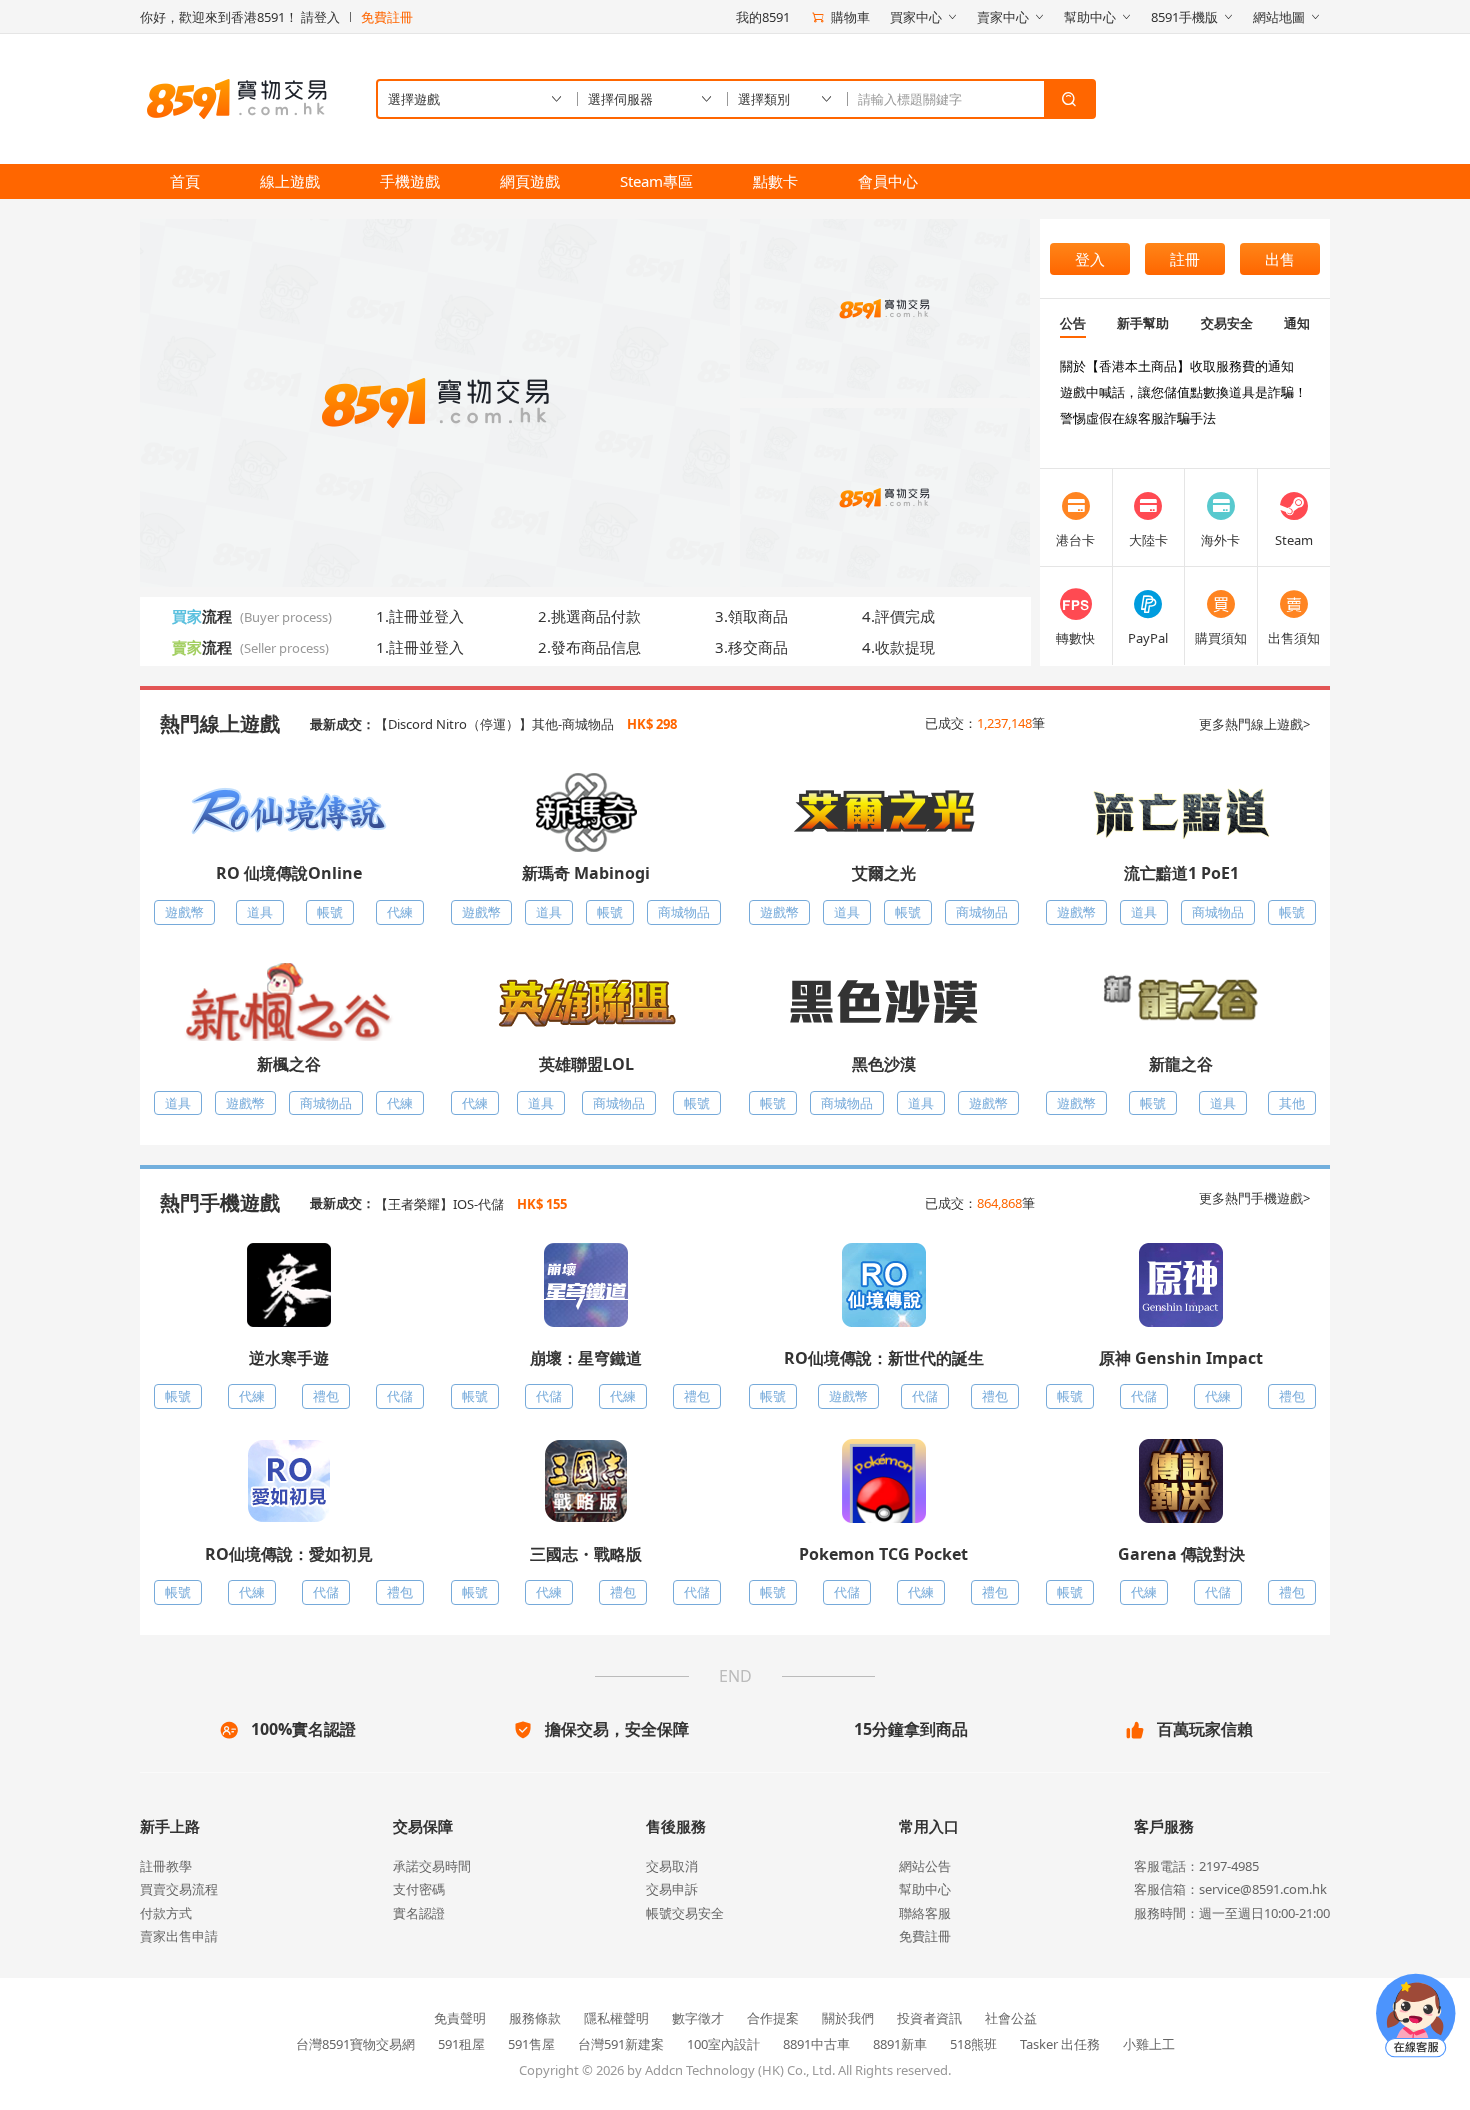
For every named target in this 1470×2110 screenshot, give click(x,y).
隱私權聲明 (616, 2018)
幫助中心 (925, 1889)
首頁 (185, 181)
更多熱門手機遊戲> (1254, 1198)
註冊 (1185, 259)
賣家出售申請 (179, 1936)
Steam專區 (656, 181)
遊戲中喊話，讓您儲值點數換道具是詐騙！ (1183, 392)
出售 (1280, 259)
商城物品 (684, 912)
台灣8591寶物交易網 (355, 2044)
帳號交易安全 (685, 1913)
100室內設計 (723, 2044)
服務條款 (535, 2018)
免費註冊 (387, 17)
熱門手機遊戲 (220, 1202)
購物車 (850, 17)
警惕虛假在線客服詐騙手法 (1138, 418)
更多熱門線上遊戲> (1254, 724)
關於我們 (848, 2018)
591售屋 (531, 2044)
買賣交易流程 (179, 1889)
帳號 (330, 912)
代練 (400, 912)
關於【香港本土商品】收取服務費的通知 (1177, 366)
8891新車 (900, 2044)
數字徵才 (698, 2018)
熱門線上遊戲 (220, 723)
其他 (1292, 1103)
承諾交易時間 (432, 1866)
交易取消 (672, 1866)
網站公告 (925, 1866)
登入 (1090, 259)
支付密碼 (419, 1889)
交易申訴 (672, 1889)
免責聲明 (460, 2018)
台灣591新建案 (621, 2044)
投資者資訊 (929, 2018)
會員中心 (888, 181)
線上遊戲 (290, 181)
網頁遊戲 (530, 181)
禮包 (326, 1396)
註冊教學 (166, 1866)
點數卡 (775, 181)
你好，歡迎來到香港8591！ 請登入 (240, 17)
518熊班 (973, 2044)
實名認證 (419, 1913)
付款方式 (166, 1913)
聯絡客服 (925, 1913)
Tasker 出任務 (1060, 2044)
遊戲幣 (184, 912)
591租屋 (461, 2044)
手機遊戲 (410, 181)
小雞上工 (1149, 2044)
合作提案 (773, 2018)
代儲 (400, 1396)
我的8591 (763, 17)
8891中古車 (816, 2044)
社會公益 (1011, 2018)
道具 (260, 912)
